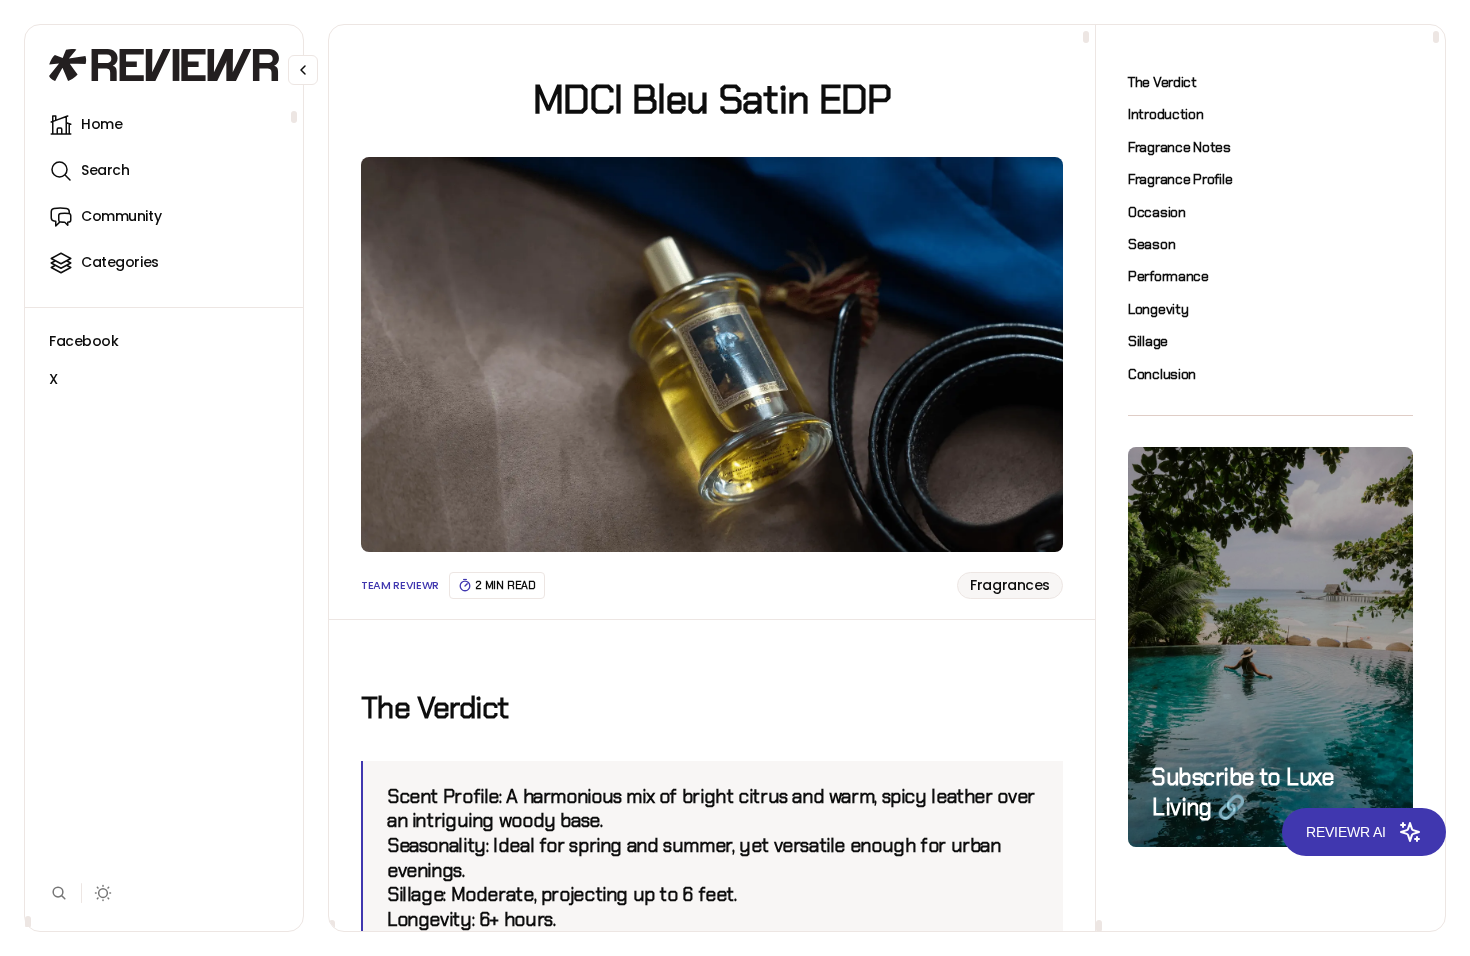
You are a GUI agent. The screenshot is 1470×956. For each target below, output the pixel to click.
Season (1151, 244)
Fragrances (1010, 585)
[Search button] (59, 893)
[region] (164, 516)
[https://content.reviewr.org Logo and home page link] (164, 65)
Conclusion (1162, 374)
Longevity (1158, 309)
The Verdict (1162, 82)
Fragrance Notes (1179, 147)
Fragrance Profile (1180, 179)
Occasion (1157, 212)
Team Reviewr (400, 585)
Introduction (1166, 114)
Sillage (1148, 341)
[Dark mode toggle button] (103, 893)
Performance (1168, 276)
